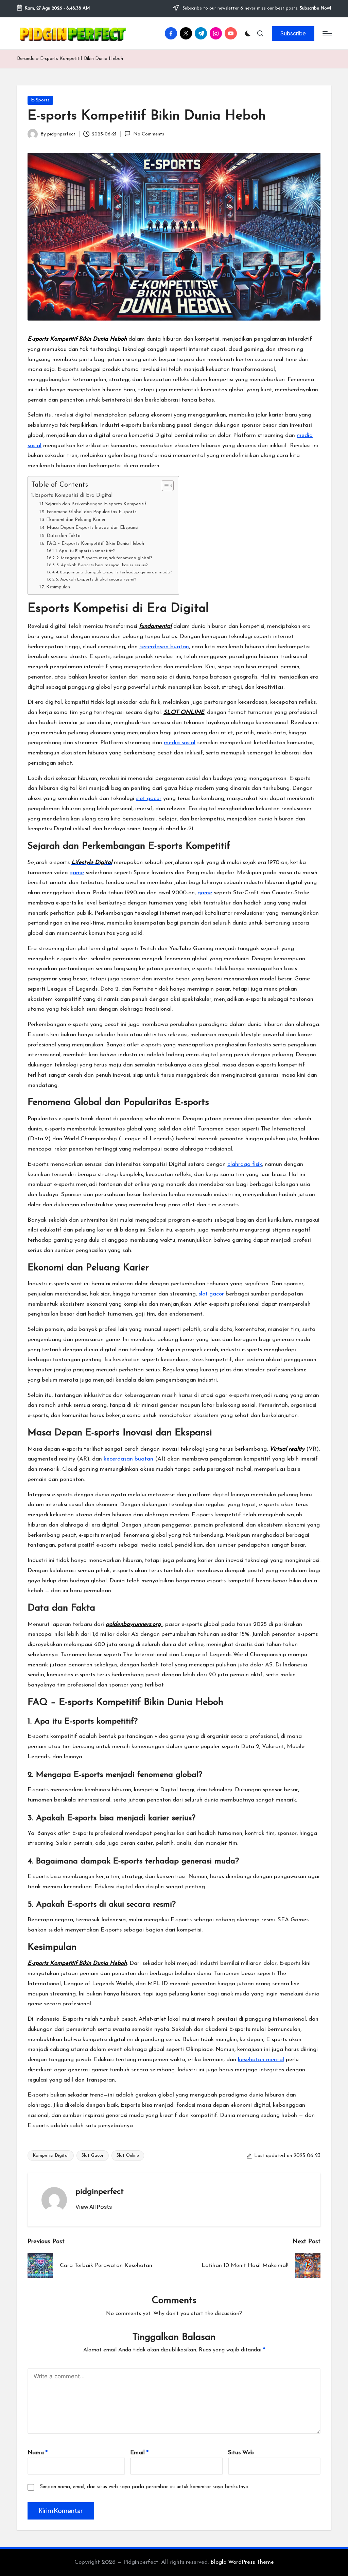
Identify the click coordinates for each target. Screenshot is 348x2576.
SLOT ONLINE (184, 712)
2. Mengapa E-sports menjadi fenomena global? (104, 558)
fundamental (155, 626)
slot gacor (149, 798)
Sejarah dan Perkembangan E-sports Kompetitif (96, 504)
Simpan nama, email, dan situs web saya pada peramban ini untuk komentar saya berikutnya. (145, 2487)
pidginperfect (100, 2192)
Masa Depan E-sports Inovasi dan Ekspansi (92, 528)
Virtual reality (287, 1449)
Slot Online (128, 2156)
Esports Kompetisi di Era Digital (74, 495)
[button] (293, 33)
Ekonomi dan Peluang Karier (76, 520)
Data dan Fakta (64, 536)
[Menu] (327, 33)
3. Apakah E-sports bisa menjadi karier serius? (102, 565)
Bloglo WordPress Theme (242, 2562)
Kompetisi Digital (51, 2156)
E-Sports (40, 100)
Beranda (26, 59)
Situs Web (241, 2453)
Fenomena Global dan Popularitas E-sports (92, 512)
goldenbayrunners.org (134, 1624)
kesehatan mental (261, 2060)
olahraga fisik (245, 1164)
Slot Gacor (93, 2156)
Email (139, 2453)
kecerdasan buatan (164, 647)
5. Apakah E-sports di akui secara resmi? (96, 580)
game (77, 873)
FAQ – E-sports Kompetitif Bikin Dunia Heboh (95, 544)
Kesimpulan (58, 587)
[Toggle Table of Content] (164, 486)
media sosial (180, 743)
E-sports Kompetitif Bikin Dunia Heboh (77, 339)
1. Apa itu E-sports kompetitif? (85, 551)
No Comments (149, 134)
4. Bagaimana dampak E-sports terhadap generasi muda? (114, 572)
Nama (38, 2453)
